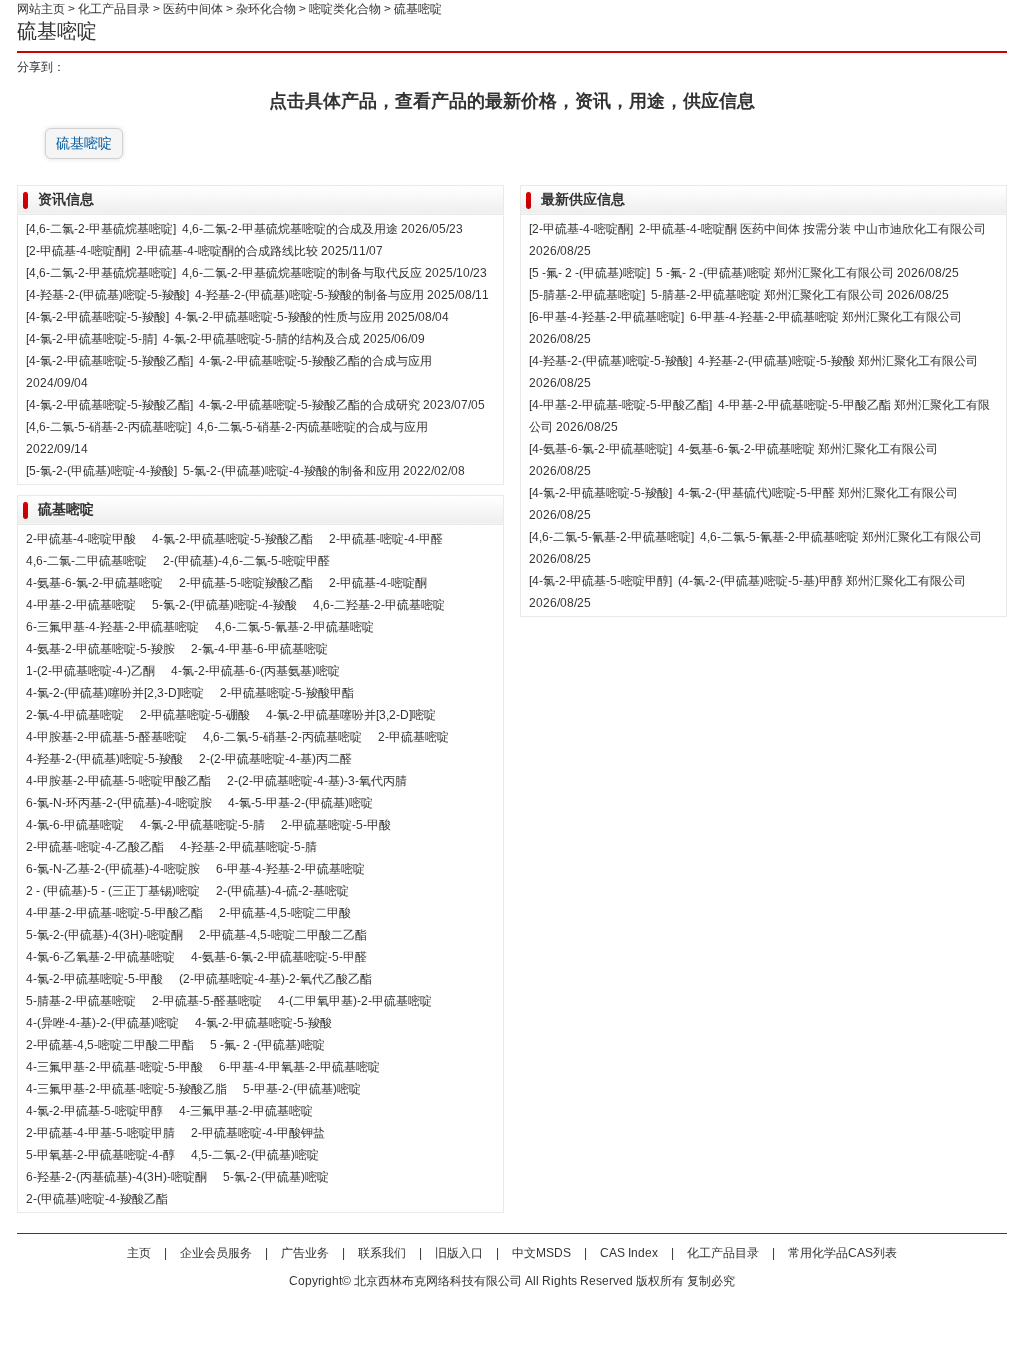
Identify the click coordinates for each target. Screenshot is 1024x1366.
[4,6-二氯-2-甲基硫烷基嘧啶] (101, 229)
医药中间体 (193, 9)
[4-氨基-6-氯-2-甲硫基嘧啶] (600, 449)
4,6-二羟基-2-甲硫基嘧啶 (379, 605)
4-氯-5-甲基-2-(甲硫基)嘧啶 (300, 803)
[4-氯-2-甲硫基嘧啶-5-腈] (91, 339)
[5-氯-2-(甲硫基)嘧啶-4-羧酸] (101, 471)
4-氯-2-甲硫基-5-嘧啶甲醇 (94, 1111)
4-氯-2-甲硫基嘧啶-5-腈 (202, 825)
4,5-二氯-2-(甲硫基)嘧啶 (255, 1155)
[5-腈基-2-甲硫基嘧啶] (587, 295)
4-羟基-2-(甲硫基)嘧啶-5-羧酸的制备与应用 (309, 295)
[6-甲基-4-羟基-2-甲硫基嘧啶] (606, 317)
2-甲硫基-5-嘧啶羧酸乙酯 (246, 583)
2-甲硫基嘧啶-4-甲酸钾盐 (258, 1133)
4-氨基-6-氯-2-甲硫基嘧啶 (94, 583)
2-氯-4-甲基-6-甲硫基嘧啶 (259, 649)
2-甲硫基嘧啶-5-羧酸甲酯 (287, 693)
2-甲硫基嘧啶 (413, 737)
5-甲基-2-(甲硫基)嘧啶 (302, 1089)
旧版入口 (459, 1253)
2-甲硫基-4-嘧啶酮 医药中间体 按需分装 (746, 229)
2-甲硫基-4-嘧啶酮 (378, 583)
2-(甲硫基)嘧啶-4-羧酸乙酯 (97, 1199)
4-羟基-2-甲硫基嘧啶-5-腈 (248, 847)
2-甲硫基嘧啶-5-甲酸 (336, 825)
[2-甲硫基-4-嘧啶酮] (78, 251)
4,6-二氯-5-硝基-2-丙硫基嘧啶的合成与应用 (312, 427)
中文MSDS (541, 1253)
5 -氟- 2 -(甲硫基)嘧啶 (267, 1045)
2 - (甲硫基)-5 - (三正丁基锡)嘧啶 (113, 891)
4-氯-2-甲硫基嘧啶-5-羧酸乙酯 (232, 539)
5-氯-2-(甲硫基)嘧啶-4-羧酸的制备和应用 (291, 471)
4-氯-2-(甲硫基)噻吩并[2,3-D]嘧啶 (115, 693)
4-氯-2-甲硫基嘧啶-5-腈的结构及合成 (261, 339)
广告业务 (305, 1253)
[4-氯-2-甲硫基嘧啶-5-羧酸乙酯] (109, 361)
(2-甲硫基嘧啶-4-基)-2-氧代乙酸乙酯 (275, 979)
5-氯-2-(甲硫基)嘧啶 (276, 1177)
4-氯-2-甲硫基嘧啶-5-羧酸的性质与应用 (279, 317)
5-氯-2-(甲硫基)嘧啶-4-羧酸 (224, 605)
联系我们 (382, 1253)
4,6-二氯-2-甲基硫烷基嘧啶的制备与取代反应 (302, 273)
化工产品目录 (114, 9)
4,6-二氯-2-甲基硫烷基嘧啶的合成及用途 (290, 229)
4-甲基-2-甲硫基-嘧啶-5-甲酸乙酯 (114, 913)
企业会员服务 (216, 1253)
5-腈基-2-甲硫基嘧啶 (81, 1001)
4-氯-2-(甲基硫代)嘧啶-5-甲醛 (756, 493)
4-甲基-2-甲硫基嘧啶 (81, 605)
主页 (139, 1253)
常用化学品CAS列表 (842, 1253)
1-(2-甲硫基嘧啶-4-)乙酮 (90, 671)
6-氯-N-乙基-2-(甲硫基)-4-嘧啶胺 (113, 869)
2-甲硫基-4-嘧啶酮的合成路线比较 (227, 251)
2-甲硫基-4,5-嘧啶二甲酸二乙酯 (283, 935)
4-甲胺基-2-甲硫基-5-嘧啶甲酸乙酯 (118, 781)
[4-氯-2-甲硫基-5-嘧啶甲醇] (600, 581)
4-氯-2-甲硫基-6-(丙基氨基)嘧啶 (255, 671)
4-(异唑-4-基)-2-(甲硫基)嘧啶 (102, 1023)
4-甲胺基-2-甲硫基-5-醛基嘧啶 (106, 737)
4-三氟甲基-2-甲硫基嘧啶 (246, 1111)
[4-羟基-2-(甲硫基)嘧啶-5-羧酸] (107, 295)
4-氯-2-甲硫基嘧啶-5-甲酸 (94, 979)
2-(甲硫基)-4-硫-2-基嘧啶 (282, 891)
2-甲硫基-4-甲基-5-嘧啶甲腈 (100, 1133)
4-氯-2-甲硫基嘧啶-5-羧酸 (263, 1023)
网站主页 (41, 9)
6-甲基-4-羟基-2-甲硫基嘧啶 (290, 869)
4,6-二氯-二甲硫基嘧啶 (86, 561)
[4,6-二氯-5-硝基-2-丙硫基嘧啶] (108, 427)
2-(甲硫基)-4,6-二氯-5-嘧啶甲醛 (246, 561)
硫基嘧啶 (84, 143)
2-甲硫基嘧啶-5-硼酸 (195, 715)
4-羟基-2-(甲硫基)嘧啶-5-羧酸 (104, 759)
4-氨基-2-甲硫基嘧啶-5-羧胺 (100, 649)
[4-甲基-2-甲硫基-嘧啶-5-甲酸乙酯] (620, 405)
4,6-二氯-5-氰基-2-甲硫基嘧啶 (294, 627)
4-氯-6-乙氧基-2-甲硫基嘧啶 (100, 957)
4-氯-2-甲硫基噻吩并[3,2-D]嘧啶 (351, 715)
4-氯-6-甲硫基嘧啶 (75, 825)
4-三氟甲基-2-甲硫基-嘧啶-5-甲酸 (114, 1067)
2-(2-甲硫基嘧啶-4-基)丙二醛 (275, 759)
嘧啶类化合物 (345, 9)
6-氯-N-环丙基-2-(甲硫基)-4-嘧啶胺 (119, 803)
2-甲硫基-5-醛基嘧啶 (207, 1001)
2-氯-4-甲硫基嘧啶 (75, 715)
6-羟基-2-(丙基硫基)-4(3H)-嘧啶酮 (116, 1177)
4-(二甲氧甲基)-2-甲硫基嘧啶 (355, 1001)
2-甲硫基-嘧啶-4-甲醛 (386, 539)
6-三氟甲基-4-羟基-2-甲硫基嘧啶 (112, 627)
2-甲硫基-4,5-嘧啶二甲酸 (285, 913)
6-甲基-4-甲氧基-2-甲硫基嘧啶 (299, 1067)
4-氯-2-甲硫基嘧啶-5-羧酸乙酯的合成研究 (309, 405)
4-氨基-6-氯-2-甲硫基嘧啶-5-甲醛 (279, 957)
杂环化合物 (266, 9)
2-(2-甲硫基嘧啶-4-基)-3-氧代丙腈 (317, 781)
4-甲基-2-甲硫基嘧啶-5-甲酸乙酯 (804, 405)
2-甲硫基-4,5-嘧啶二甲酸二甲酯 (110, 1045)
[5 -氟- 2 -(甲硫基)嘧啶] (589, 273)
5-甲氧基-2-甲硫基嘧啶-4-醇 (100, 1155)
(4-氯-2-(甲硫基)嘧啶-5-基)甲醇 (760, 581)
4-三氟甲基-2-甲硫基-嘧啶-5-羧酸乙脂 (126, 1089)
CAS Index (629, 1253)
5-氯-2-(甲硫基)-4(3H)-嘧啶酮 (104, 935)
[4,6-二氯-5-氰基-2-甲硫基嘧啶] (611, 537)
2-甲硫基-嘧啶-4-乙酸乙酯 (95, 847)
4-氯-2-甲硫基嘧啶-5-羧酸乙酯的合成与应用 (315, 361)
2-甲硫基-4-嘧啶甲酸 (81, 539)
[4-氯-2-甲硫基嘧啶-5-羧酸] (97, 317)
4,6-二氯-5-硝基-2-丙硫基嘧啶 (282, 737)
